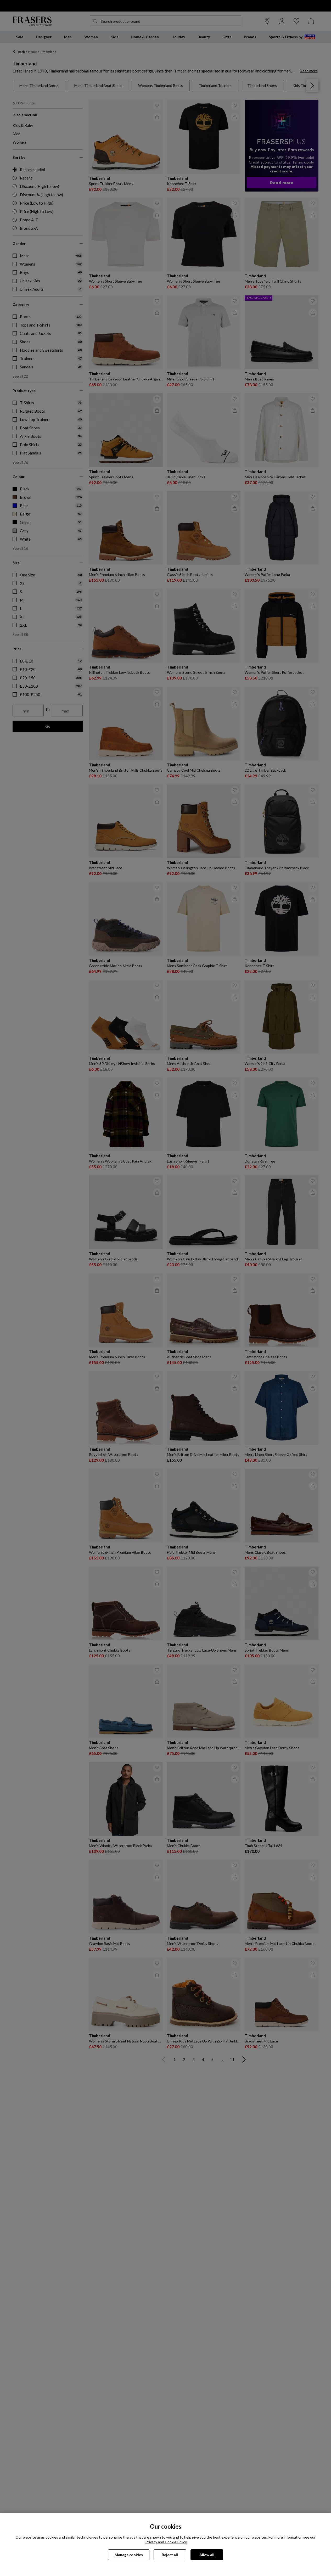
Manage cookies (129, 2555)
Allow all (207, 2555)
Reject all (170, 2555)
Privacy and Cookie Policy (166, 2542)
